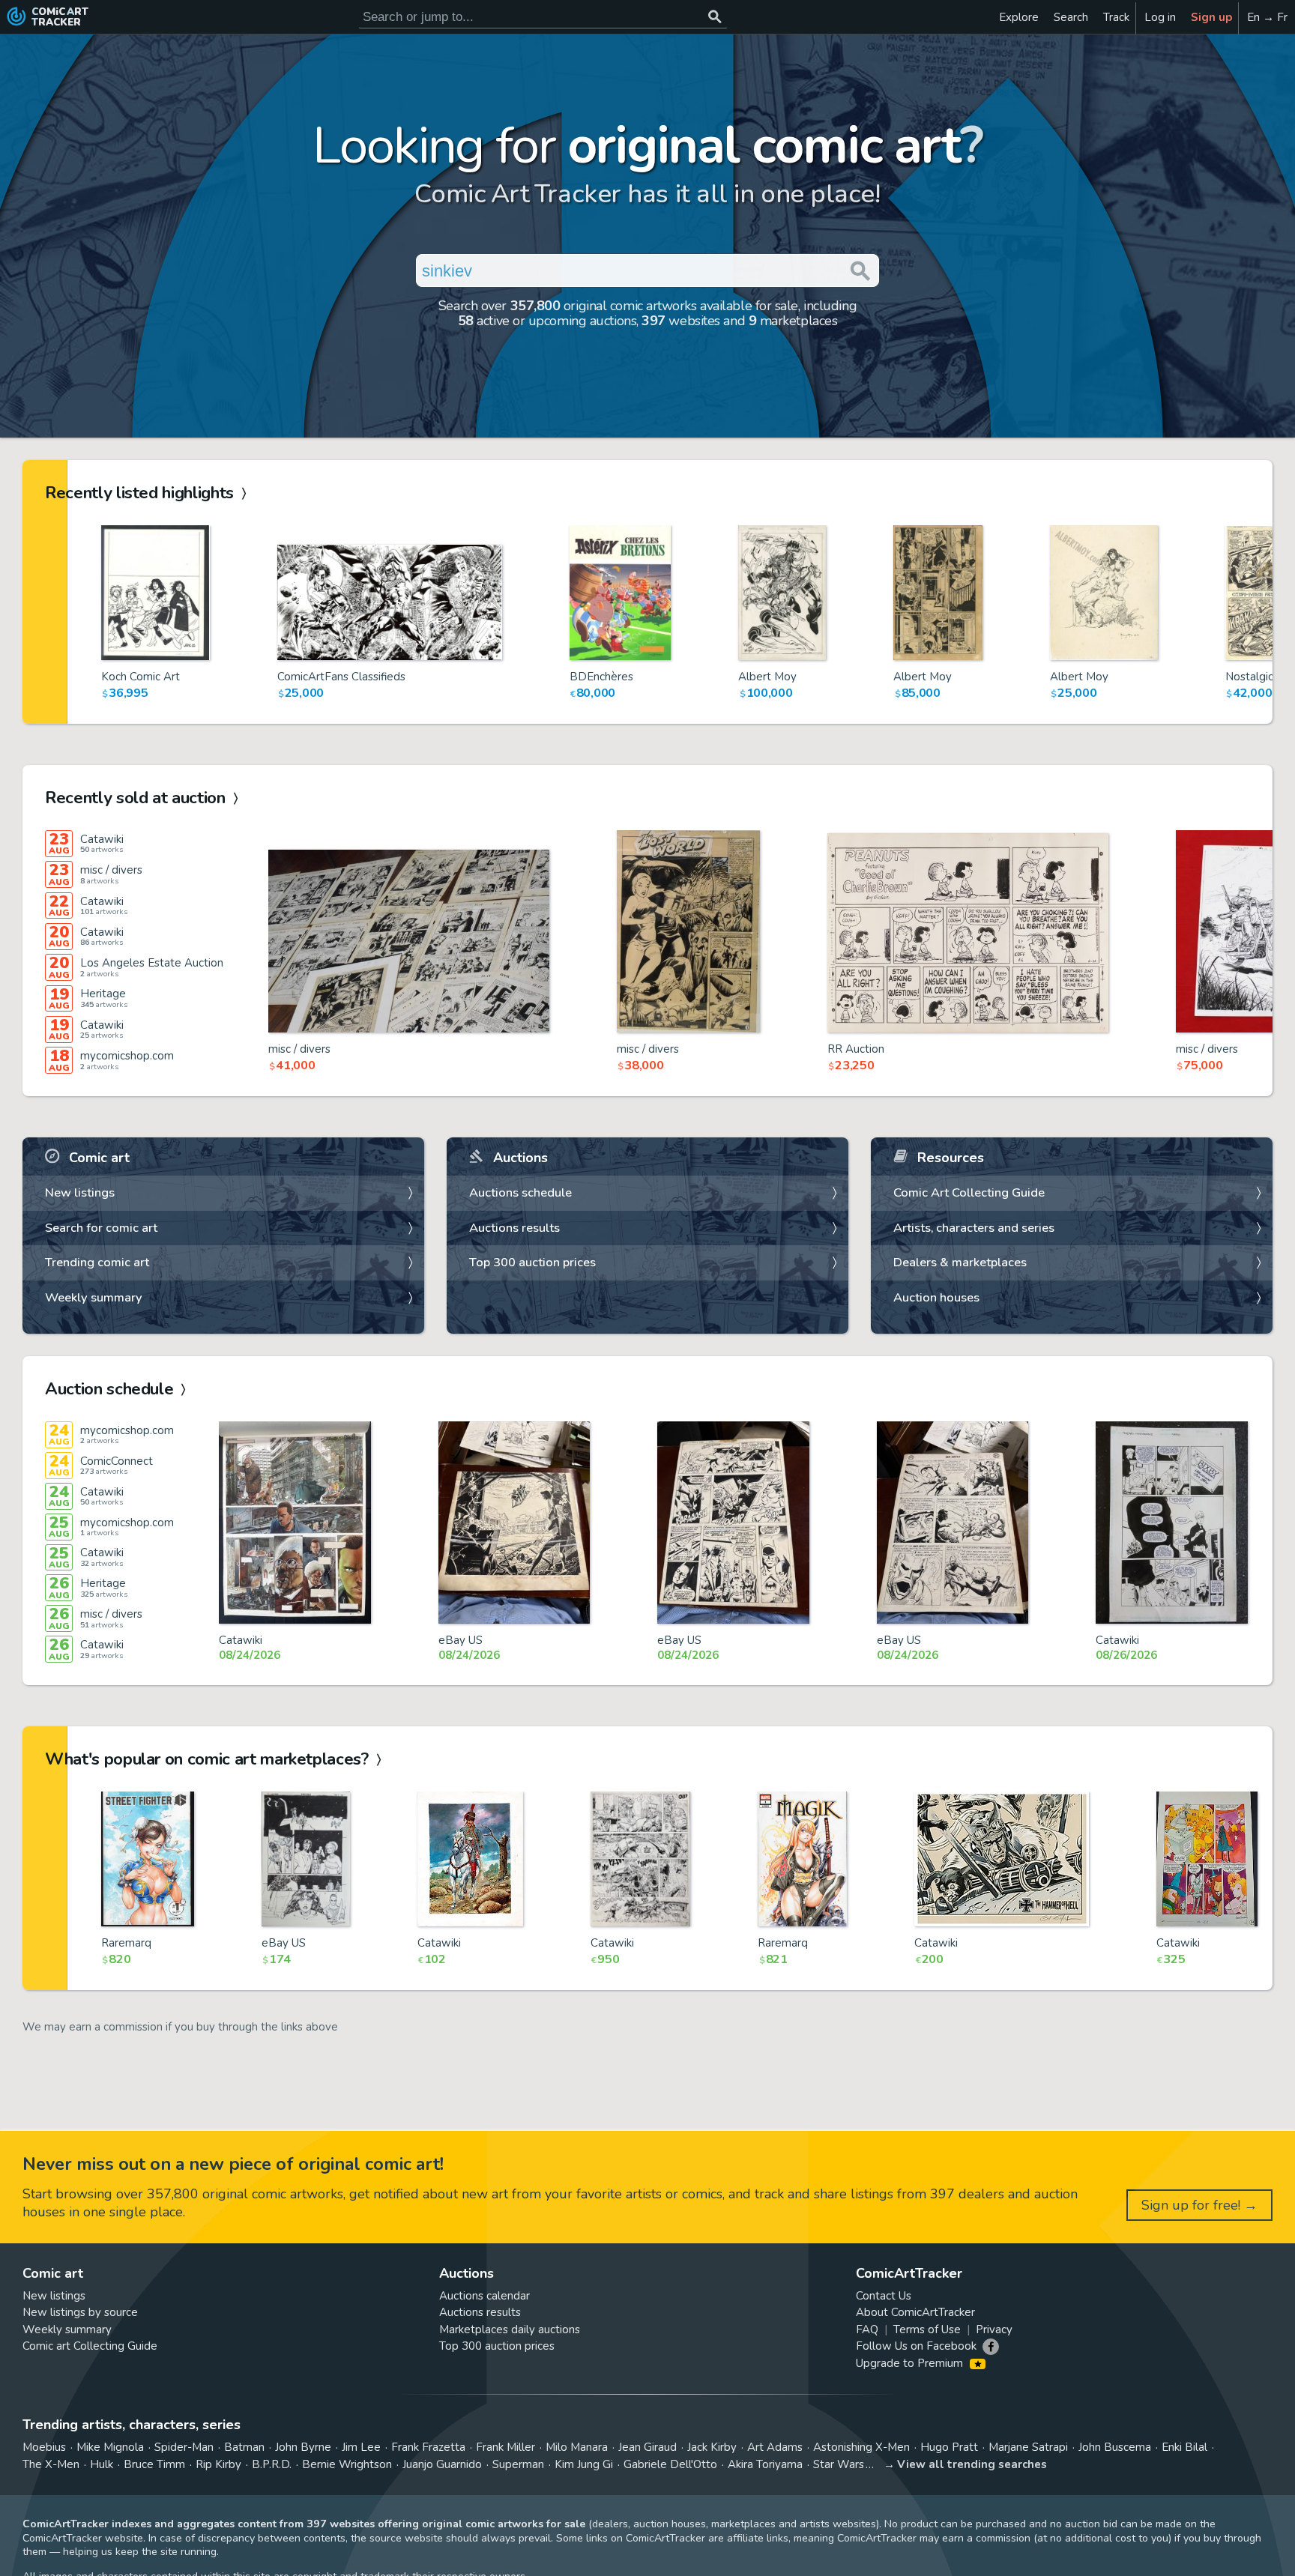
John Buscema (1115, 2447)
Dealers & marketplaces (960, 1262)
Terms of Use (927, 2329)
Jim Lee (361, 2447)
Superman (518, 2464)
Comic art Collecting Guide (90, 2346)
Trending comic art (97, 1262)
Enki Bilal (1184, 2447)
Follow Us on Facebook (916, 2346)
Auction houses (936, 1297)
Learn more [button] (209, 2504)
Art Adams (775, 2447)
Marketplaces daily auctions (510, 2329)
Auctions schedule (520, 1192)
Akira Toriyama (765, 2464)
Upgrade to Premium (911, 2363)
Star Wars (839, 2464)
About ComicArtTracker (915, 2312)
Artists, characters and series (974, 1228)
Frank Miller (505, 2447)
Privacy (994, 2329)
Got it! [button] (156, 2539)
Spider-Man (184, 2447)
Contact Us (884, 2296)
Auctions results (514, 1228)
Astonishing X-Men (861, 2447)
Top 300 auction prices (532, 1262)
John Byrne (303, 2447)
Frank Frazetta (428, 2447)
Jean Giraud (647, 2447)
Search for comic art (101, 1228)
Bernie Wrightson (347, 2464)
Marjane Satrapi (1028, 2447)
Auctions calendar (485, 2296)
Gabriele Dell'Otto (670, 2464)
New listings (80, 1192)
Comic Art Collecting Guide (969, 1192)
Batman (244, 2447)
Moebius (44, 2447)
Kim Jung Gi (584, 2464)
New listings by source (80, 2312)
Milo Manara (577, 2447)
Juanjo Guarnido (442, 2464)
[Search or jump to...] (715, 17)
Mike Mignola (110, 2447)
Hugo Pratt (949, 2447)
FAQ (867, 2329)
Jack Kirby (712, 2447)
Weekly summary (94, 1297)
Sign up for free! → (1199, 2205)
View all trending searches (972, 2464)
